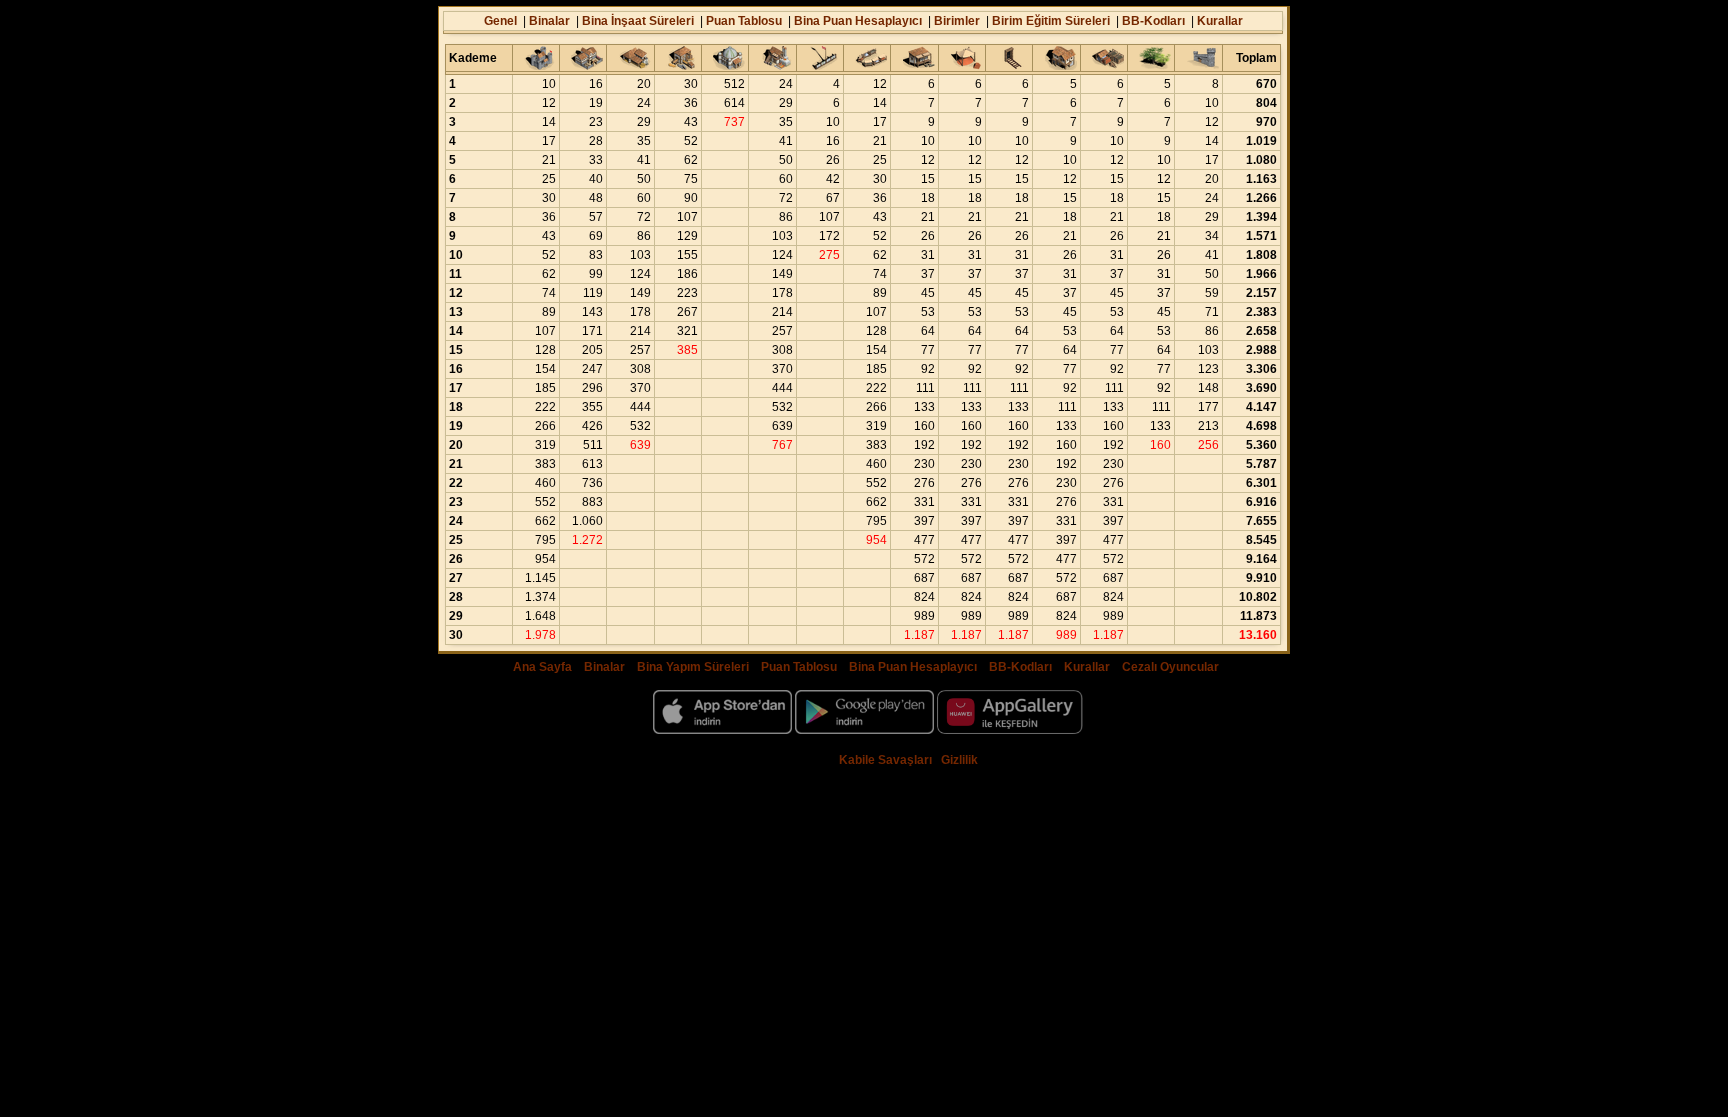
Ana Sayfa (542, 667)
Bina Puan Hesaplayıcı (858, 21)
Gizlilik (959, 760)
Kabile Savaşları (885, 760)
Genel (500, 21)
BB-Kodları (1153, 21)
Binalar (549, 21)
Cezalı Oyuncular (1170, 667)
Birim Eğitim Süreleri (1051, 21)
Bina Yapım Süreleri (693, 667)
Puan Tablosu (744, 21)
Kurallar (1220, 21)
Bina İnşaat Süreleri (638, 21)
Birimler (957, 21)
